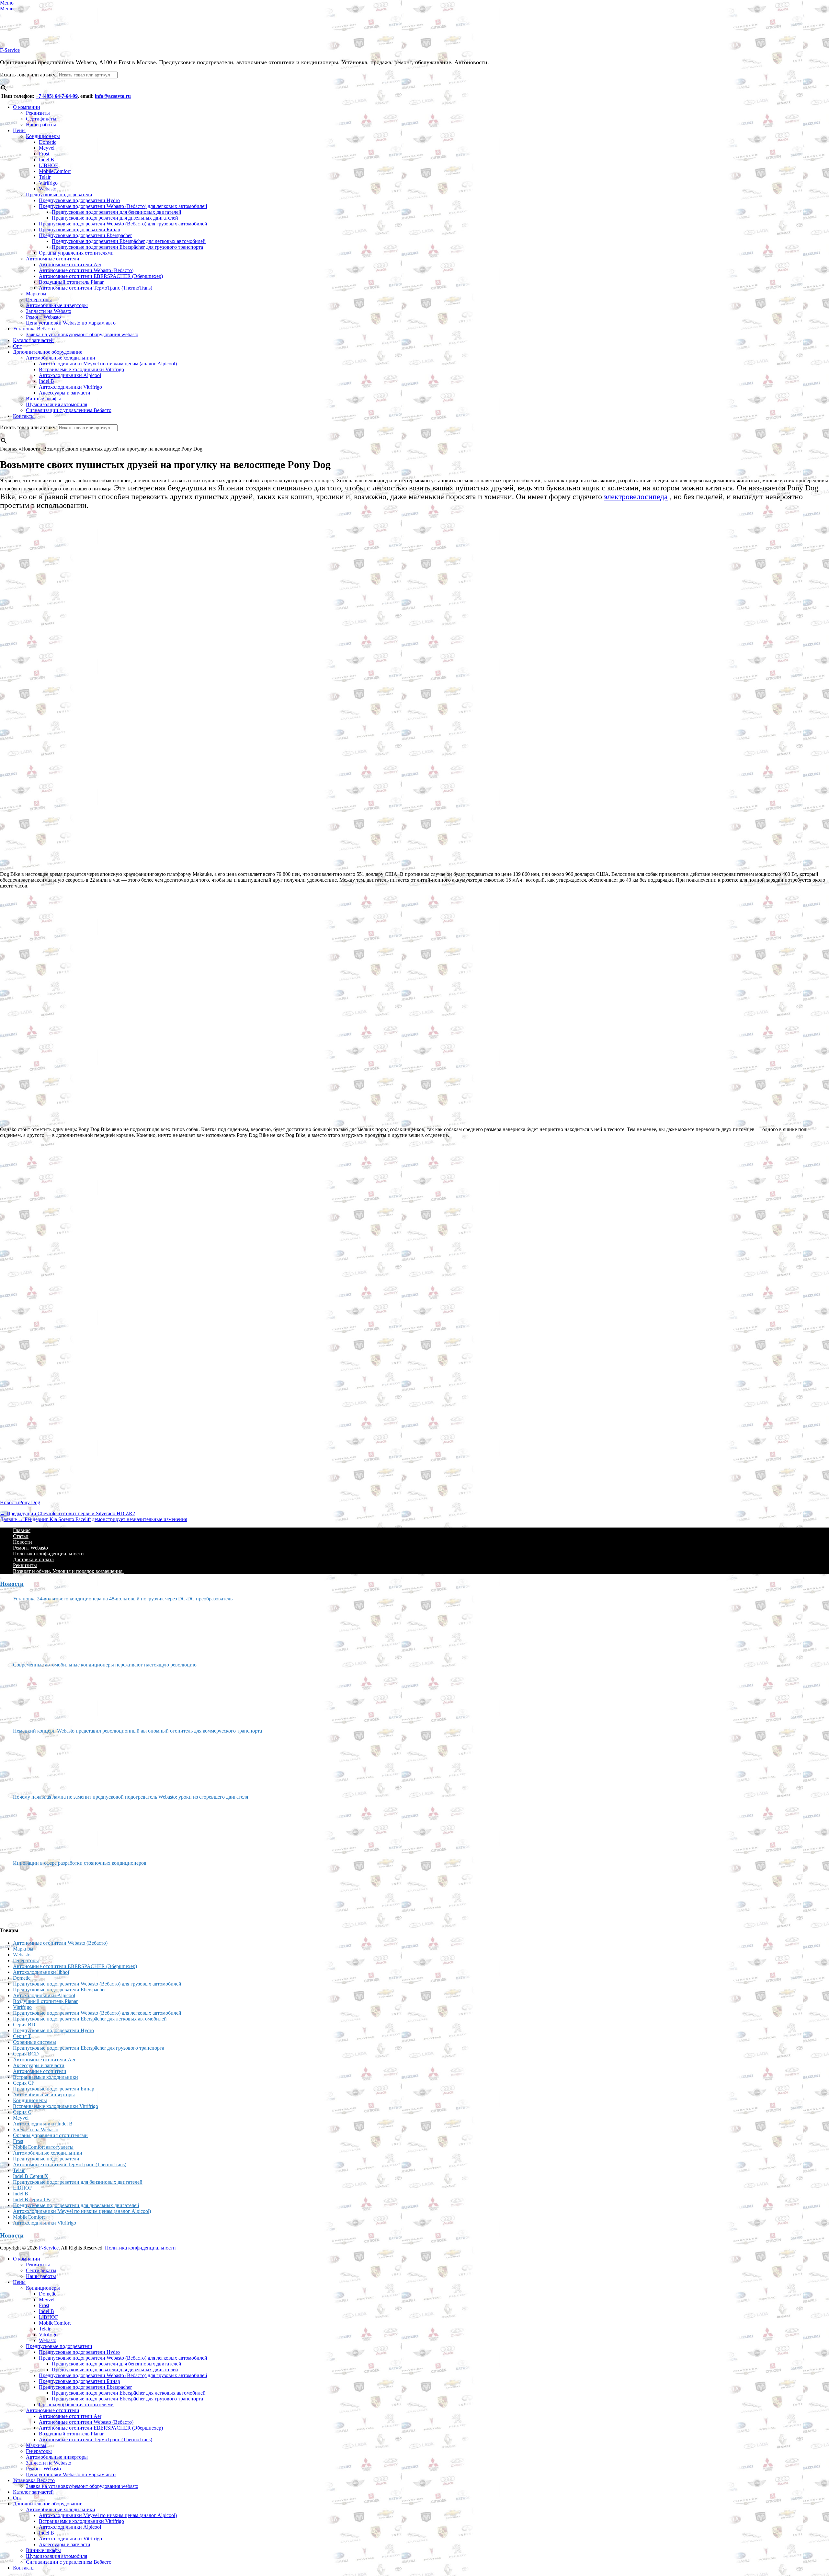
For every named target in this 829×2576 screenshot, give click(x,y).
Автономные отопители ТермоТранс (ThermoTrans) (96, 288)
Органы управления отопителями (76, 253)
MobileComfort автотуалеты (43, 2147)
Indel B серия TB (31, 2199)
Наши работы (41, 125)
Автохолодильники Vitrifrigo (70, 387)
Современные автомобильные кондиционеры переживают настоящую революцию (105, 1665)
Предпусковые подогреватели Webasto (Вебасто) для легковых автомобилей (123, 206)
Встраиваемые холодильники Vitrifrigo (81, 369)
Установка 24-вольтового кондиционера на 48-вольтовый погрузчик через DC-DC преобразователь (123, 1599)
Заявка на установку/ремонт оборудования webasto (82, 334)
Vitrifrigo (48, 183)
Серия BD (24, 2025)
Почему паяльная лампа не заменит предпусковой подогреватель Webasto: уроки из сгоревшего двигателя (131, 1797)
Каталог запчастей (33, 340)
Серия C (22, 2112)
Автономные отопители (53, 259)
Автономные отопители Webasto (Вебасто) (86, 270)
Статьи (21, 1536)
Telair (45, 177)
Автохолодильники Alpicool (70, 375)
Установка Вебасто (34, 329)
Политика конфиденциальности (48, 1554)
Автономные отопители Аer (70, 264)
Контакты (24, 416)
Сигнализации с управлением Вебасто (69, 410)
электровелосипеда (636, 497)
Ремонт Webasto (43, 317)
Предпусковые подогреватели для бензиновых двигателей (117, 212)
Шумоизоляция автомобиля (57, 404)
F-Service (10, 50)
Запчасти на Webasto (49, 311)
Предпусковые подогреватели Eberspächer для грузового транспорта (127, 247)
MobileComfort (55, 171)
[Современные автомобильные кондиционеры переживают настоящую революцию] (37, 1695)
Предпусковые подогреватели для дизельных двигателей (115, 218)
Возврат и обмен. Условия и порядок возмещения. (68, 1571)
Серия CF (24, 2083)
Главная (22, 1530)
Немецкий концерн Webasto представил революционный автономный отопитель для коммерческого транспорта (137, 1731)
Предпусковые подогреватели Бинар (79, 229)
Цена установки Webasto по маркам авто (71, 323)
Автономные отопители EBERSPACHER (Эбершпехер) (101, 276)
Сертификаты (41, 119)
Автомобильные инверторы (57, 305)
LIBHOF (48, 165)
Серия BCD (26, 2054)
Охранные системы (34, 2042)
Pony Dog (30, 1502)
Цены (19, 130)
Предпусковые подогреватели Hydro (79, 200)
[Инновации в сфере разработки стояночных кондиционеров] (37, 1894)
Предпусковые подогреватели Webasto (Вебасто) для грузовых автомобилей (123, 224)
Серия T (22, 2036)
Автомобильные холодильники (61, 358)
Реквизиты (38, 113)
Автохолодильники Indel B (43, 2124)
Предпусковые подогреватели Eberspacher (85, 235)
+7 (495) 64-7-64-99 (57, 96)
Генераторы (39, 299)
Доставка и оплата (33, 1559)
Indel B (46, 160)
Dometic (48, 142)
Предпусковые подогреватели (59, 195)
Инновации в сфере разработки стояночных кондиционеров (80, 1863)
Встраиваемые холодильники (45, 2077)
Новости (10, 1502)
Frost (44, 154)
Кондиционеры (43, 136)
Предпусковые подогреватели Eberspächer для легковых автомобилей (129, 241)
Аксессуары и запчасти (65, 393)
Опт (17, 346)
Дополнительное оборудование (48, 352)
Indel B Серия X (31, 2176)
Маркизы (36, 294)
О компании (27, 107)
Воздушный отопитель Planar (71, 282)
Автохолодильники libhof (41, 1972)
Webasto (48, 189)
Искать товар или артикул (29, 75)
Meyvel (47, 148)
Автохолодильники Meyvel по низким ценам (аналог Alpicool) (108, 364)
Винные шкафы (43, 399)
